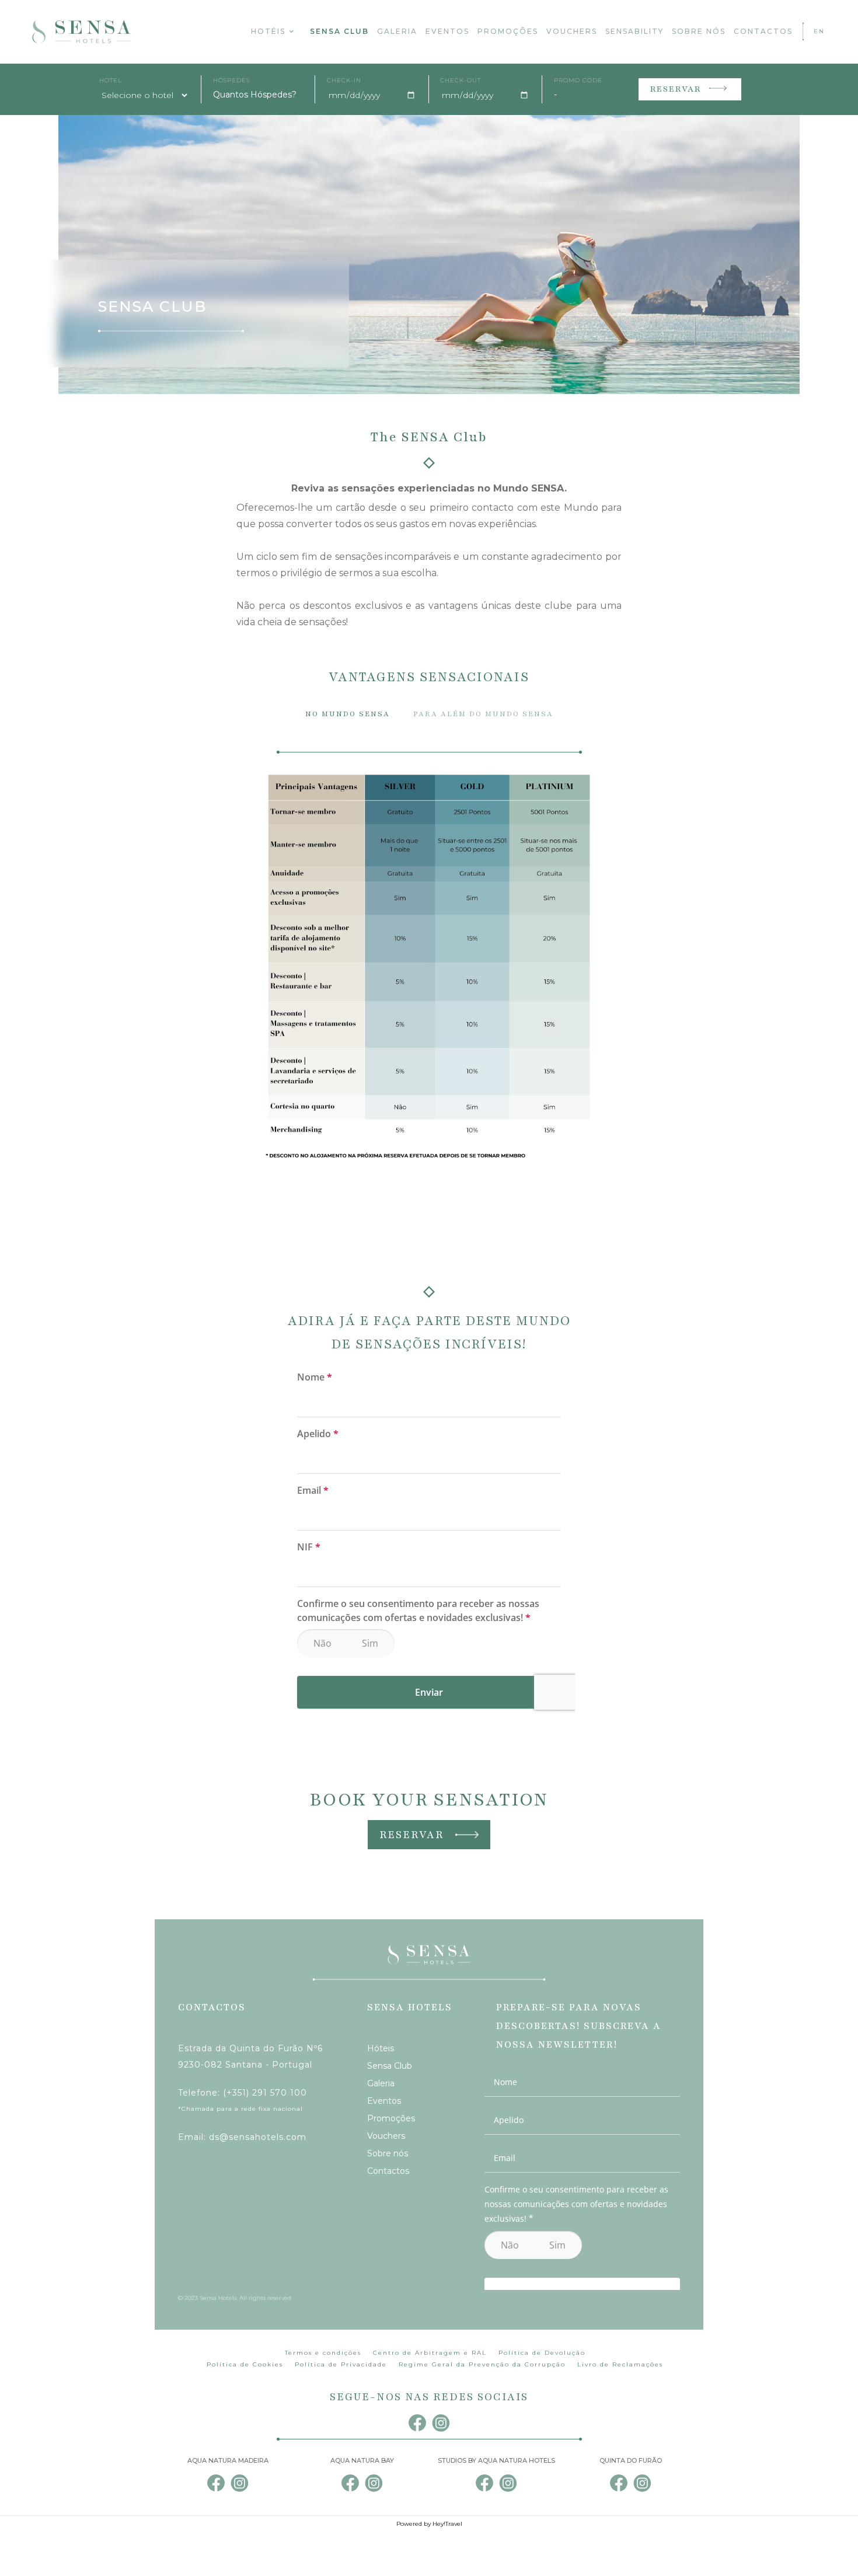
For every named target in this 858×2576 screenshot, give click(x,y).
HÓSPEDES (231, 81)
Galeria (381, 2083)
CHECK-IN (344, 81)
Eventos (384, 2101)
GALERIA (397, 31)
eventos (447, 31)
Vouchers (386, 2136)
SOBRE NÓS (699, 31)
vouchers (572, 31)
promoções (508, 31)
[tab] (348, 714)
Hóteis (381, 2048)
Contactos (388, 2171)
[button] (273, 32)
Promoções (391, 2118)
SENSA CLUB (339, 31)
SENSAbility (634, 31)
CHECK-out (461, 81)
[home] (82, 32)
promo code (578, 81)
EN (819, 31)
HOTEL (111, 81)
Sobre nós (388, 2153)
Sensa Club (390, 2066)
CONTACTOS (763, 31)
